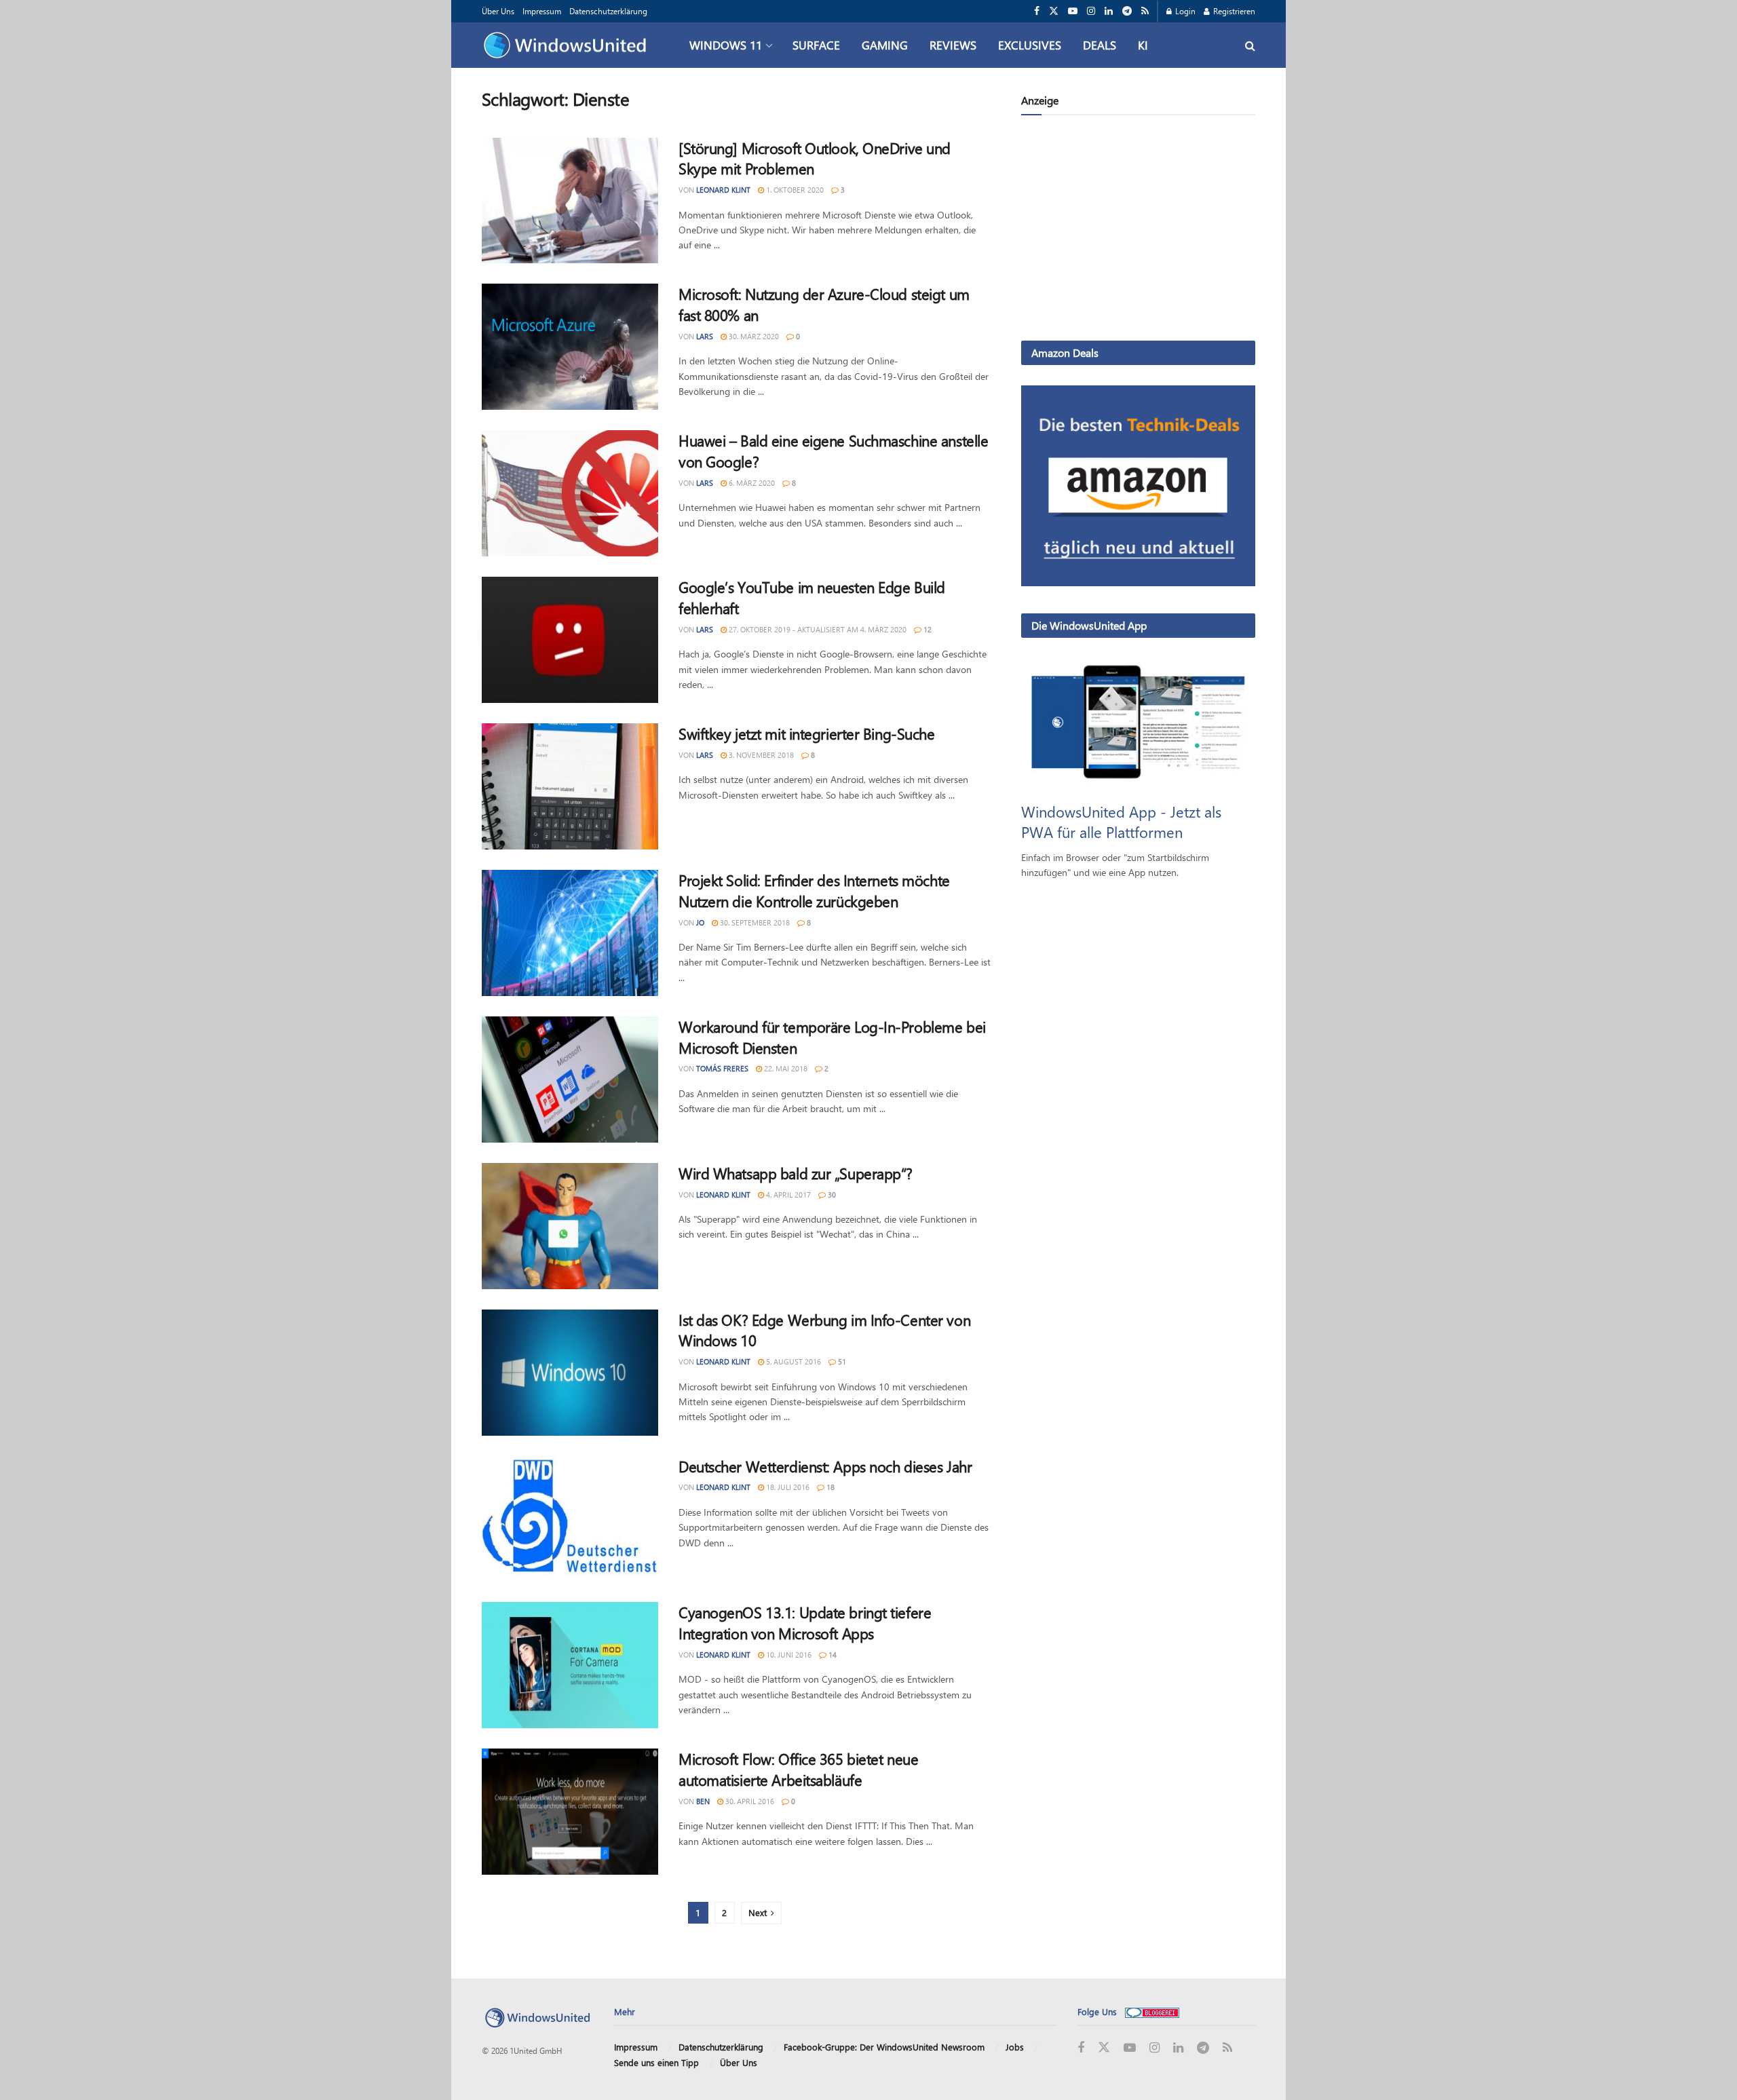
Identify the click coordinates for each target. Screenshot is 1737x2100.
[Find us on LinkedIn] (1109, 11)
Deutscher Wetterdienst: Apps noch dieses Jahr (825, 1466)
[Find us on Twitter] (1054, 11)
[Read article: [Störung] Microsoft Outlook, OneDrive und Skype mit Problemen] (570, 201)
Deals (1100, 45)
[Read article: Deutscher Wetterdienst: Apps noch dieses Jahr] (570, 1519)
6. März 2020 (751, 483)
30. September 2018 (754, 922)
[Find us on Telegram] (1127, 11)
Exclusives (1030, 45)
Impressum (542, 11)
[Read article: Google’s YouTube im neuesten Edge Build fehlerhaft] (570, 640)
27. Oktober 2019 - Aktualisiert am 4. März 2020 (817, 629)
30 (831, 1195)
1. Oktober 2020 (794, 190)
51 (841, 1361)
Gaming (885, 45)
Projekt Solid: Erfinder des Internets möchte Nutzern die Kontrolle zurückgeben (814, 891)
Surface (816, 45)
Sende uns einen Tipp (656, 2062)
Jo (700, 922)
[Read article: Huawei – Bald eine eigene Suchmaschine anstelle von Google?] (570, 493)
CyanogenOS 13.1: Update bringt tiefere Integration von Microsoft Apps (805, 1623)
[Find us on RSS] (1145, 11)
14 (832, 1655)
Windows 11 (726, 45)
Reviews (953, 45)
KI (1143, 45)
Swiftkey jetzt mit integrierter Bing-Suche (807, 733)
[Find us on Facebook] (1037, 11)
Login (1184, 11)
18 (829, 1487)
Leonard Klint (723, 190)
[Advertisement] (1138, 231)
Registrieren (1233, 11)
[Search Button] (1250, 45)
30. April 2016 (749, 1801)
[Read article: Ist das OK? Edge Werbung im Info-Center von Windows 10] (570, 1373)
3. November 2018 (760, 755)
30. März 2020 (753, 336)
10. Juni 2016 (788, 1655)
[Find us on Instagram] (1091, 11)
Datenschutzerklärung (608, 11)
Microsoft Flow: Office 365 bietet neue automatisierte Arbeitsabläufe (798, 1769)
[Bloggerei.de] (1152, 2011)
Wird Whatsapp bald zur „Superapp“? (796, 1173)
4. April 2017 (787, 1195)
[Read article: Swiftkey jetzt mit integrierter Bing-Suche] (570, 786)
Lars (705, 336)
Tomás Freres (722, 1068)
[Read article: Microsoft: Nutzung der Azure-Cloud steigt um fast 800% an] (570, 347)
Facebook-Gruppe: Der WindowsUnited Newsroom (884, 2047)
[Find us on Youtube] (1073, 11)
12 (927, 629)
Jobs (1015, 2047)
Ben (703, 1801)
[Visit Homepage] (568, 45)
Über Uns (498, 11)
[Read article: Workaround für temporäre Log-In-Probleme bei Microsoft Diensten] (570, 1080)
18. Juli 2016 (787, 1487)
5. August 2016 (793, 1361)
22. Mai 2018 (785, 1068)
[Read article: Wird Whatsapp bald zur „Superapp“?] (570, 1226)
